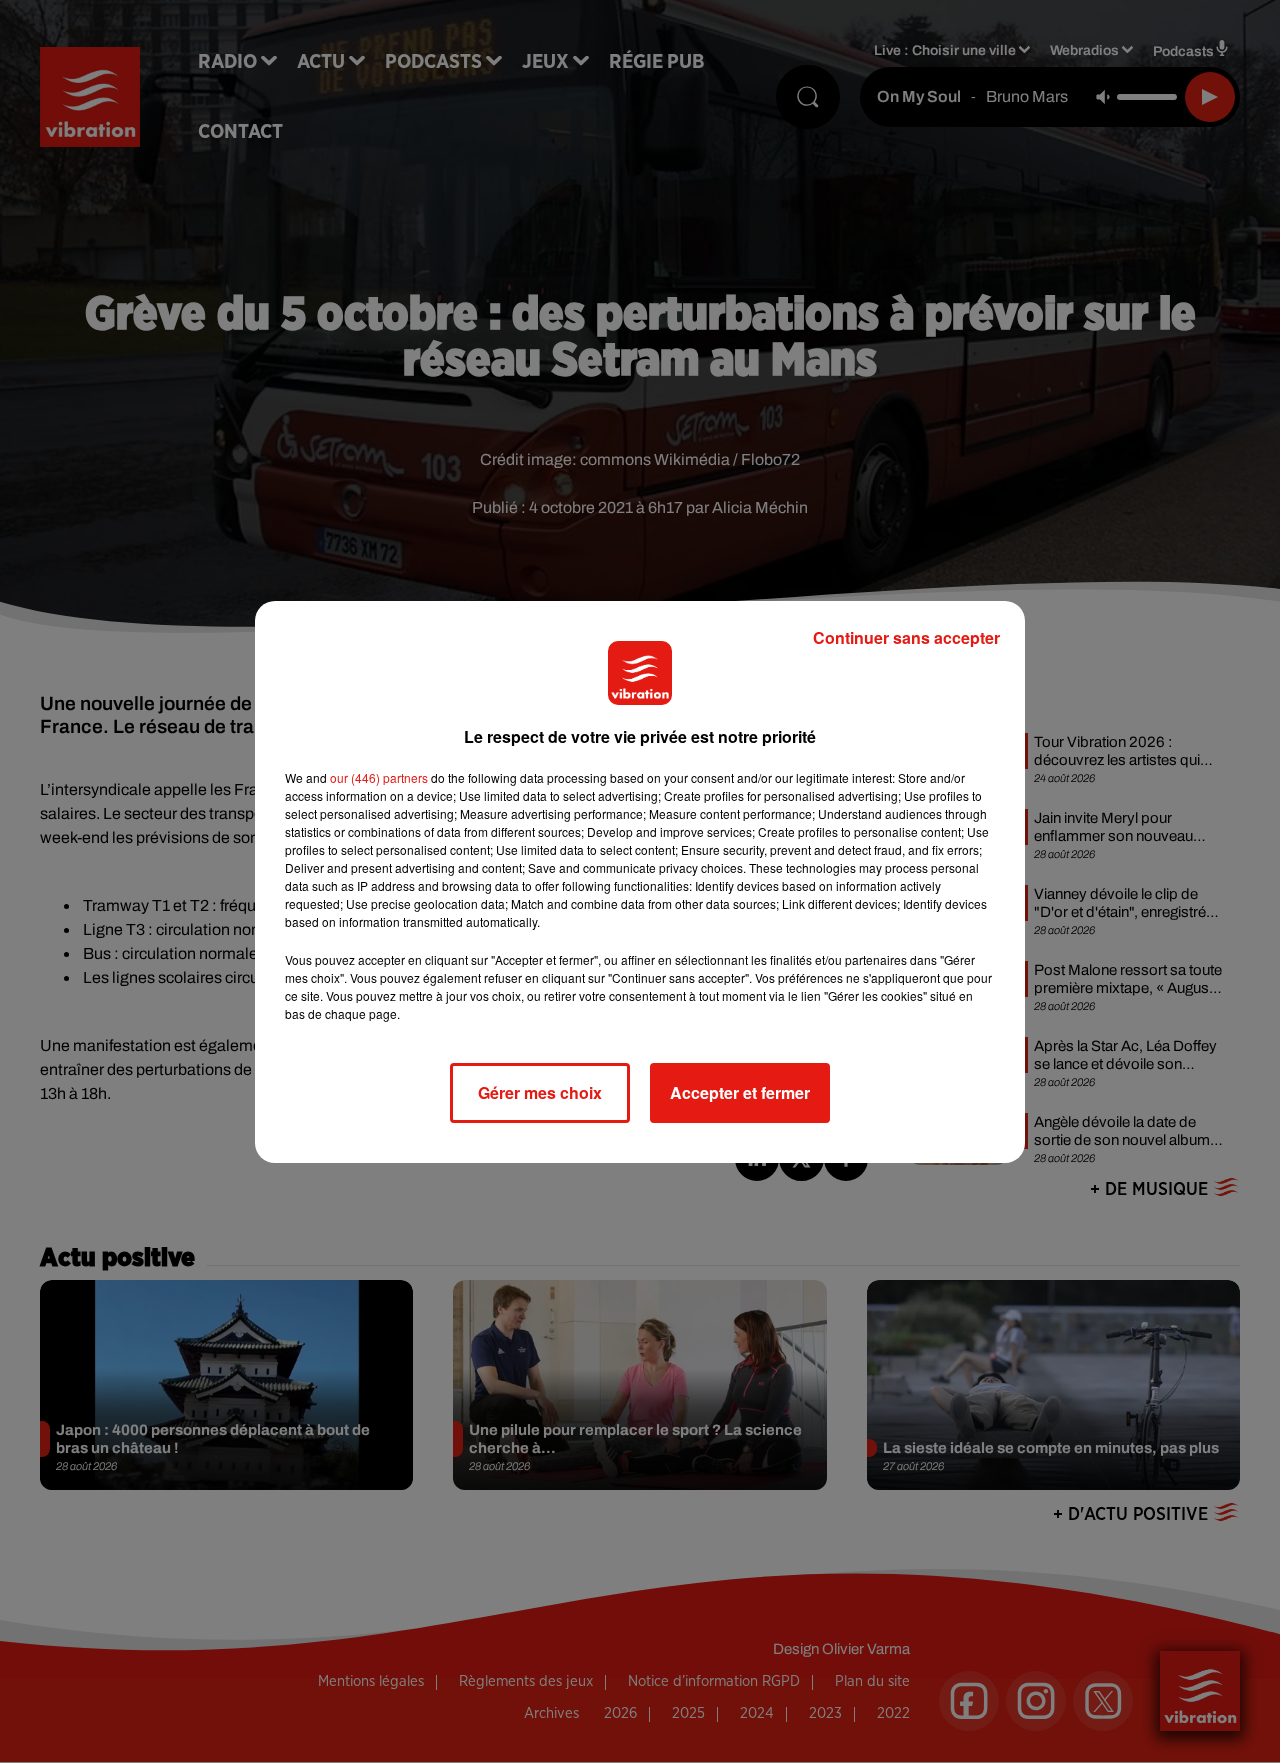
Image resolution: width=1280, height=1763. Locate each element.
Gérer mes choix (540, 1092)
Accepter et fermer (740, 1092)
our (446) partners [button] (379, 777)
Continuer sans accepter (906, 637)
